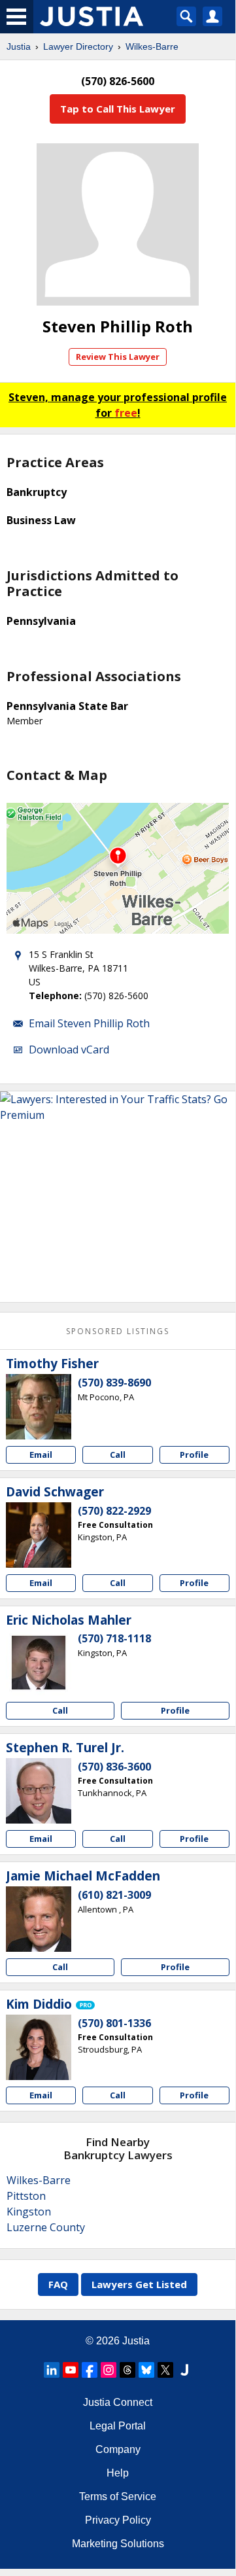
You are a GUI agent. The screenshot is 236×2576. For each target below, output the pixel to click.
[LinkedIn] (52, 2370)
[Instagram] (109, 2370)
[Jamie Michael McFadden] (39, 1919)
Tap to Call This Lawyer (118, 109)
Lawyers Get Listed (139, 2284)
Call (118, 1455)
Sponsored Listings (118, 1331)
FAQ (58, 2284)
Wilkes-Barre (152, 46)
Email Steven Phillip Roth (89, 1023)
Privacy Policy (118, 2520)
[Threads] (127, 2370)
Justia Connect (118, 2402)
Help (118, 2473)
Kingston (29, 2212)
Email (41, 1455)
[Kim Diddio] (39, 2047)
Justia (19, 46)
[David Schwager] (39, 1535)
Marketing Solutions (118, 2544)
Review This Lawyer (118, 357)
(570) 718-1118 (114, 1638)
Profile (194, 1455)
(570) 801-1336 (114, 2023)
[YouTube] (71, 2370)
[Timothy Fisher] (39, 1407)
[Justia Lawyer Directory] (184, 2370)
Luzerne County (46, 2227)
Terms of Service (118, 2497)
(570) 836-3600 (114, 1767)
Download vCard (69, 1050)
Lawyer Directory (78, 46)
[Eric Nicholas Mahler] (39, 1663)
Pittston (26, 2196)
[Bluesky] (146, 2370)
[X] (165, 2370)
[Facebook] (90, 2370)
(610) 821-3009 (114, 1895)
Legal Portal (118, 2426)
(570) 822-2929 (114, 1511)
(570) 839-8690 (114, 1383)
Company (118, 2449)
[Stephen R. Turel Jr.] (39, 1791)
